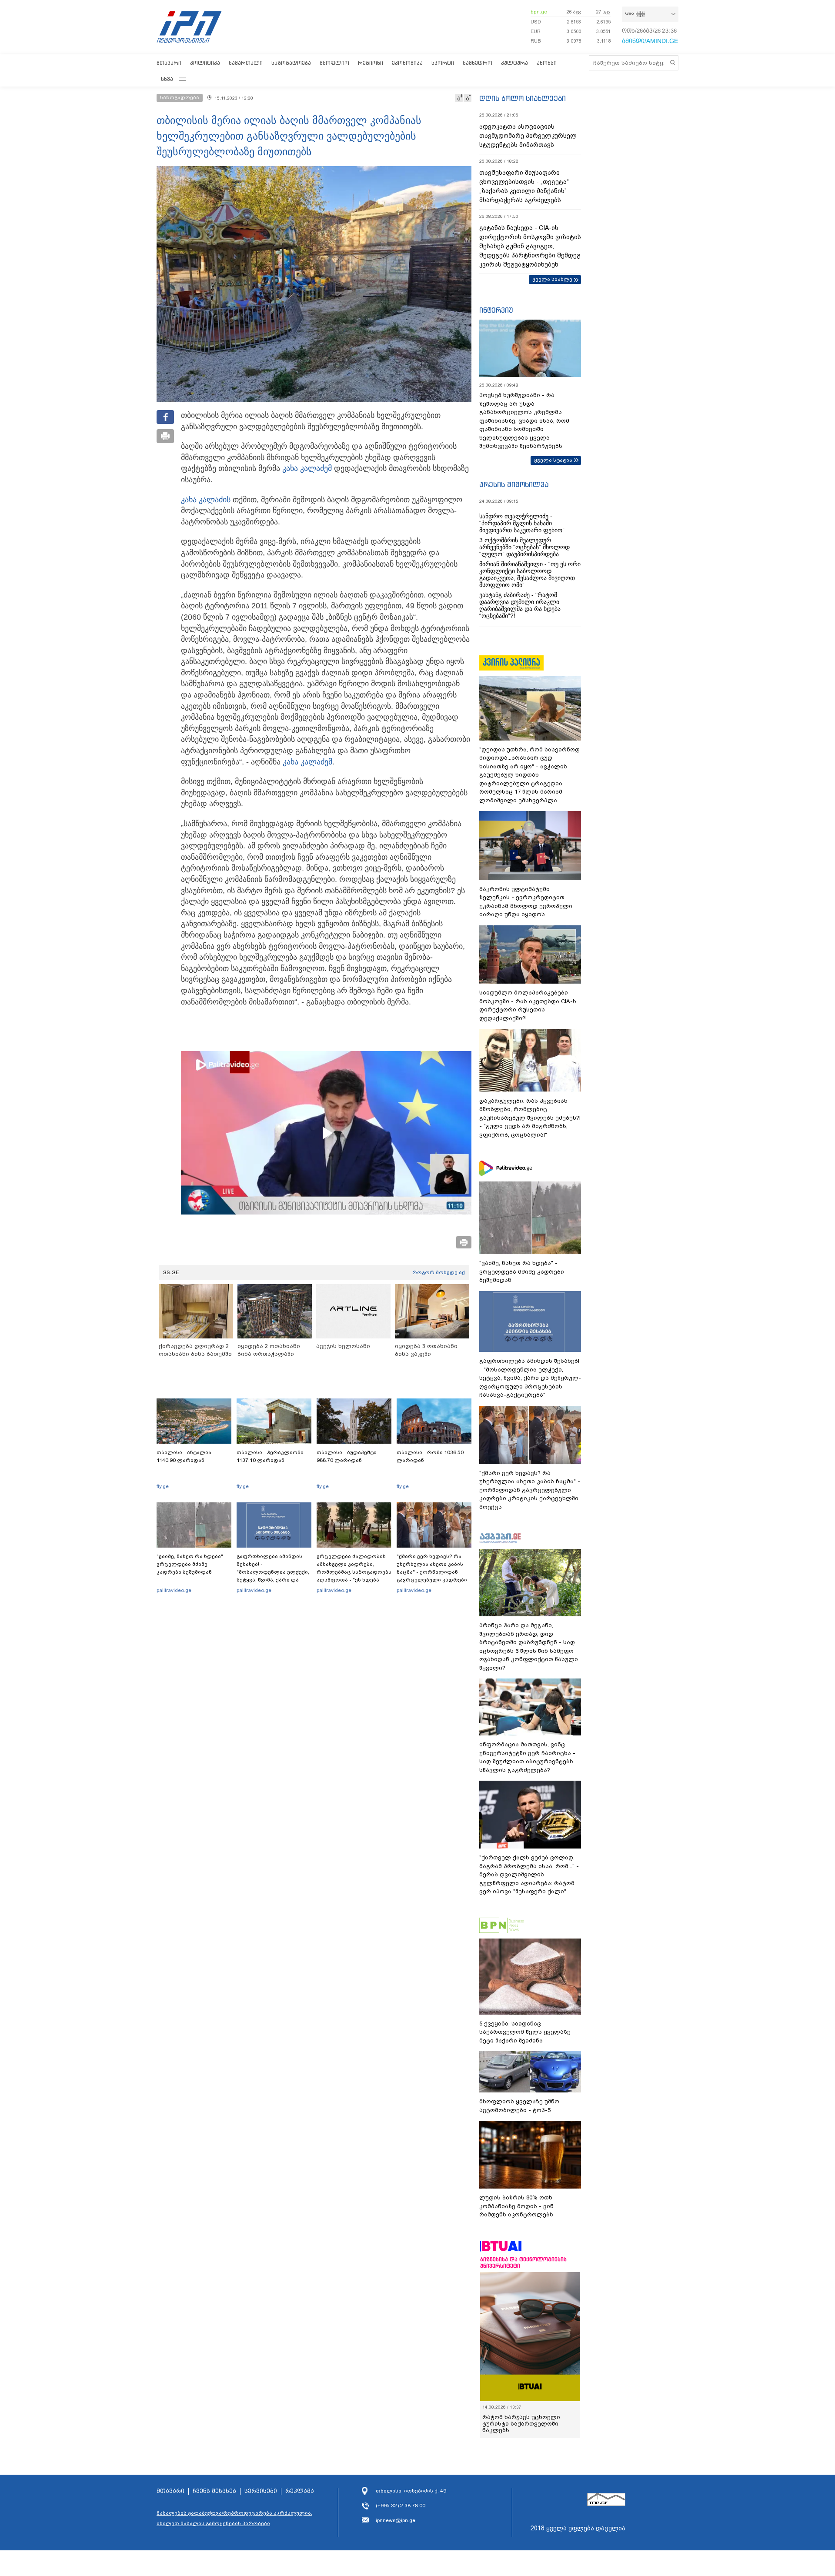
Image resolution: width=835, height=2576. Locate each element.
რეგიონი (371, 63)
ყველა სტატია (553, 460)
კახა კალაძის (206, 500)
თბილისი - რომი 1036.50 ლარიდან (430, 1456)
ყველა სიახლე (552, 279)
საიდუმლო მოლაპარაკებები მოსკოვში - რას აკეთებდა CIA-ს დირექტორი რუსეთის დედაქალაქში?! (528, 1005)
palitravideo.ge (174, 1590)
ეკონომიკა (407, 63)
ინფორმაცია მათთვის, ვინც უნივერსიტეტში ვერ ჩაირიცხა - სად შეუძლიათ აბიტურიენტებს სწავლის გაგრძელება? (527, 1757)
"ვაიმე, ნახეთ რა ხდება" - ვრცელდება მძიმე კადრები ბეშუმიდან (192, 1564)
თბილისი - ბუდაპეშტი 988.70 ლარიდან (347, 1456)
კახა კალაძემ (307, 468)
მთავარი (169, 63)
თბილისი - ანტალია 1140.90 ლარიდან (184, 1456)
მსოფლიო (334, 63)
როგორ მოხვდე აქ (439, 1272)
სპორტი (443, 63)
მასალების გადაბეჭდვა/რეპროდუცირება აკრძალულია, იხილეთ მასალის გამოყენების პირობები (234, 2518)
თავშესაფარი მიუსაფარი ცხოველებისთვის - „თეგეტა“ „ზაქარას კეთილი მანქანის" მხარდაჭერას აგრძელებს (524, 186)
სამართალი (246, 63)
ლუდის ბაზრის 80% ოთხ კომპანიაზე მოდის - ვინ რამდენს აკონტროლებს (516, 2206)
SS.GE (171, 1272)
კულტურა (514, 63)
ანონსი (547, 63)
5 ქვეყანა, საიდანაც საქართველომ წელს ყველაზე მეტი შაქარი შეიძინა (525, 2032)
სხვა (167, 79)
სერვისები (261, 2491)
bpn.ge (539, 12)
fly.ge (163, 1486)
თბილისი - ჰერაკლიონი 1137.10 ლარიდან (270, 1456)
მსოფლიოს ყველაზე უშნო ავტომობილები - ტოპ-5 (519, 2106)
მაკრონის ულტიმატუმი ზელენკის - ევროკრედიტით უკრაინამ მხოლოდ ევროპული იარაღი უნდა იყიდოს (526, 902)
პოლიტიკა (205, 63)
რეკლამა (300, 2491)
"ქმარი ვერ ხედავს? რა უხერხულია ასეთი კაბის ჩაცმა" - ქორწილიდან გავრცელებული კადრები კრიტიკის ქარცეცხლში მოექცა (432, 1576)
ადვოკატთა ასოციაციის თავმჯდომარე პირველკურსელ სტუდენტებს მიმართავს (528, 136)
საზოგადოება (291, 63)
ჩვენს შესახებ (214, 2491)
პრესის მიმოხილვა (514, 484)
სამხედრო (478, 63)
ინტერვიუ (496, 310)
